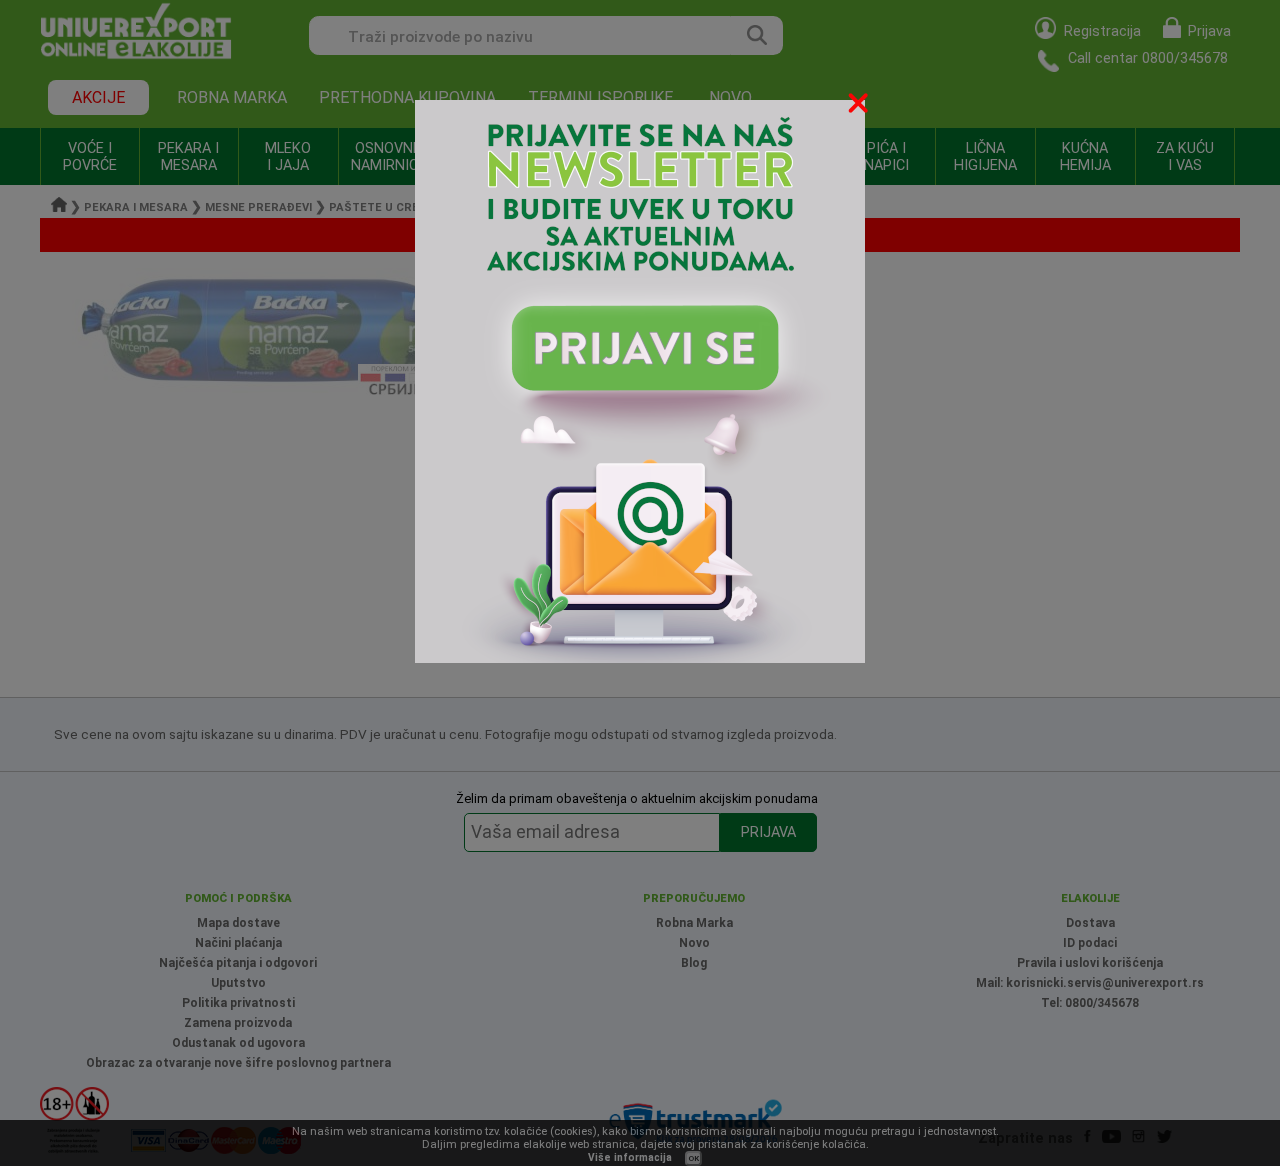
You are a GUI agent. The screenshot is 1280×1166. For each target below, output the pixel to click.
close (860, 106)
